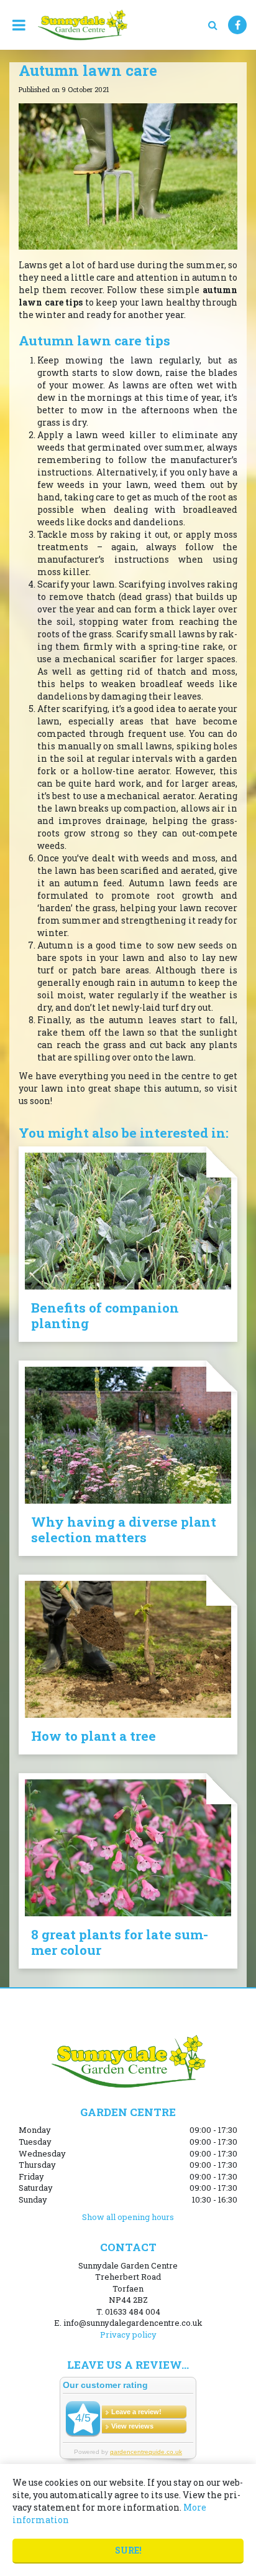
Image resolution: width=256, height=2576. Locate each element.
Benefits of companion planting (105, 1315)
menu (19, 25)
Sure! (128, 2550)
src (213, 25)
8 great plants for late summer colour (120, 1942)
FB (237, 25)
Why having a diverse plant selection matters (124, 1529)
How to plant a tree (94, 1736)
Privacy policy (128, 2335)
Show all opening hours (128, 2217)
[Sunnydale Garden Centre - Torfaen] (82, 25)
